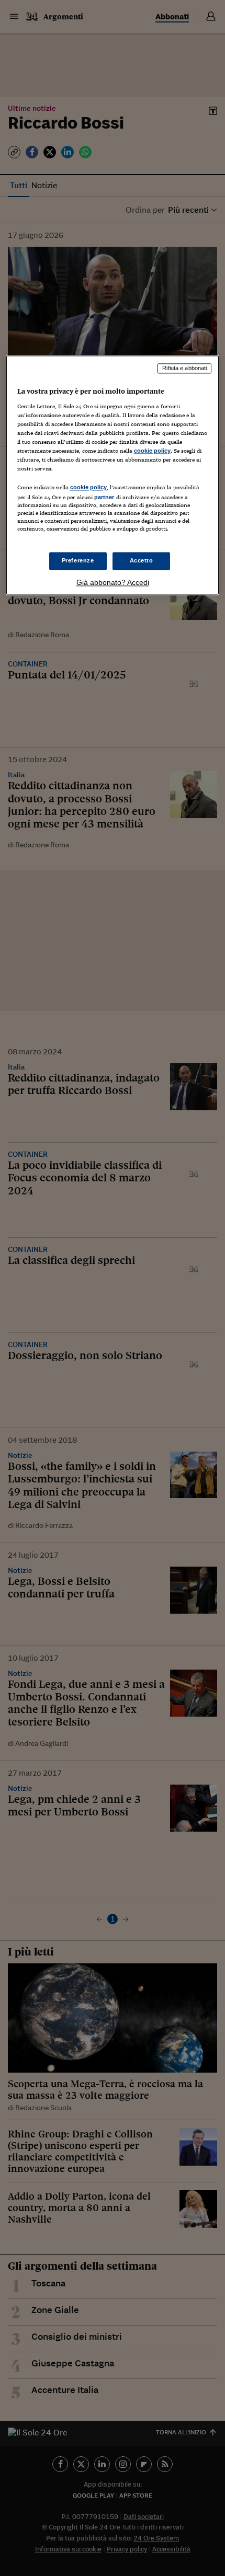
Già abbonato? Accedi (113, 582)
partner (104, 498)
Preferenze (78, 560)
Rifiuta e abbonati (184, 369)
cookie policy (152, 451)
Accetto (142, 560)
